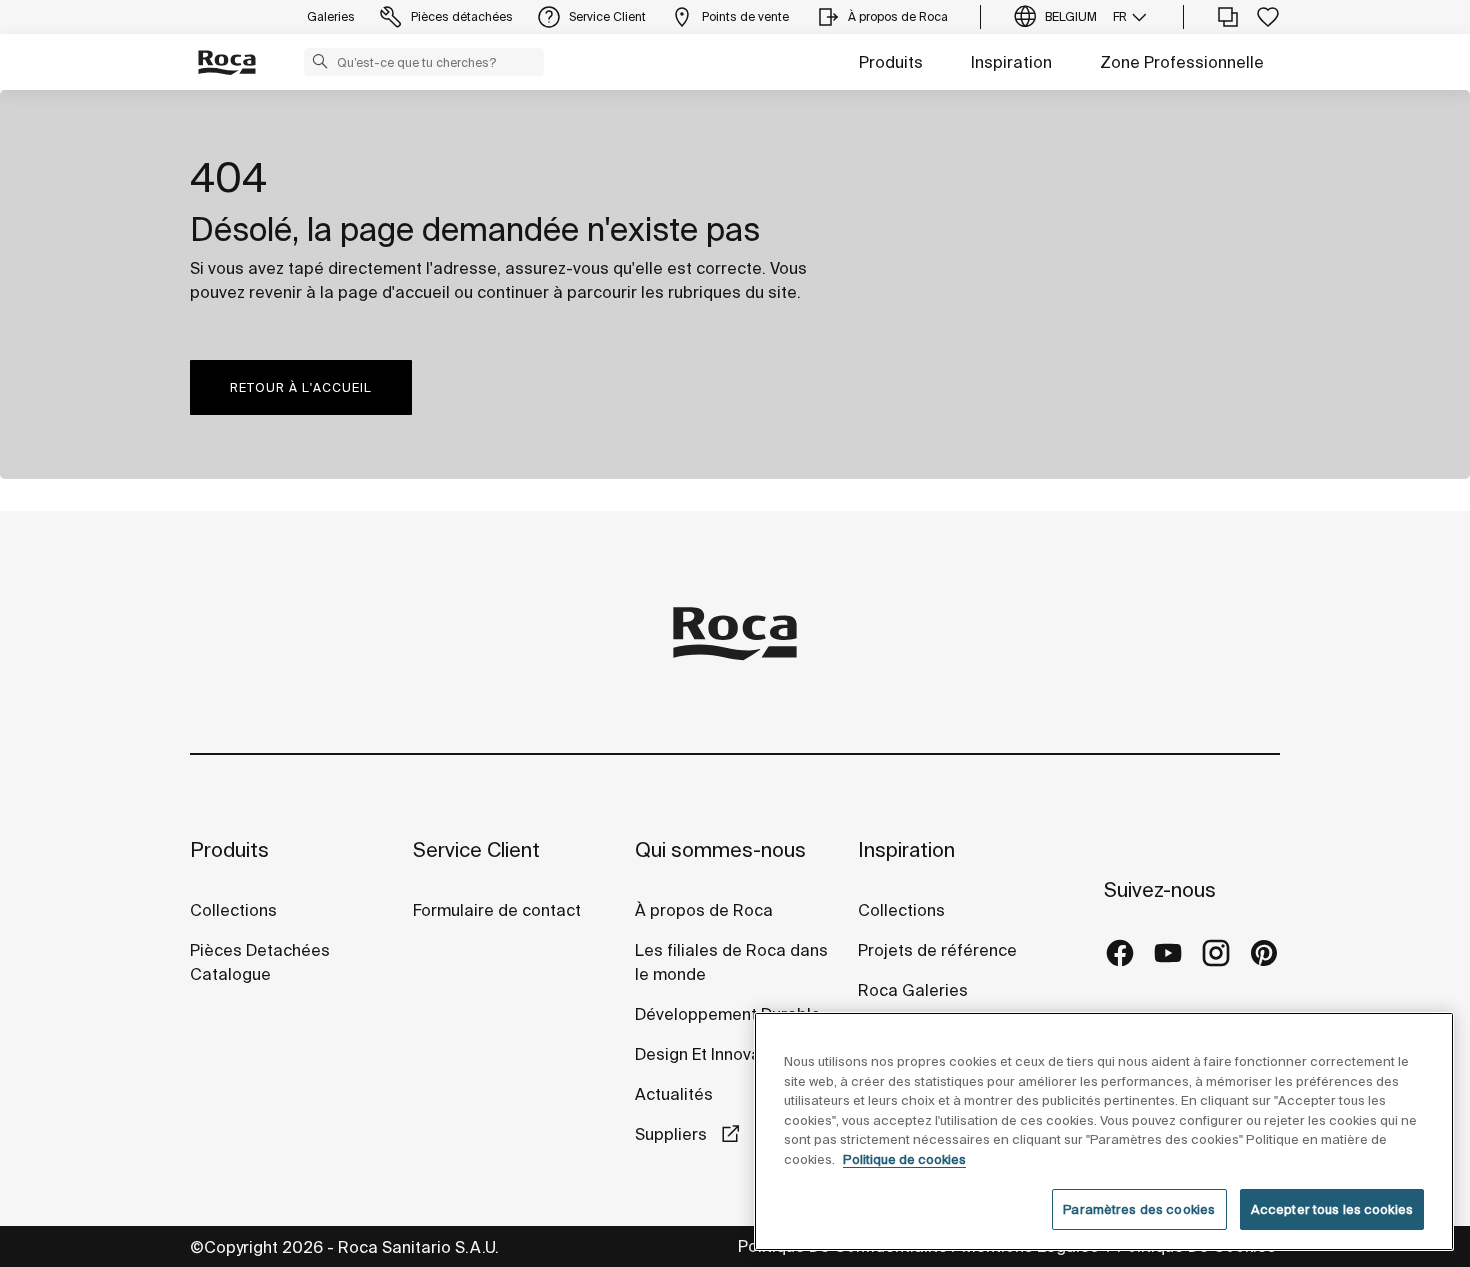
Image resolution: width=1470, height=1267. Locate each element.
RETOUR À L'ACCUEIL (301, 387)
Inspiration (1011, 62)
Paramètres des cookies (1139, 1209)
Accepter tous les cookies (1332, 1209)
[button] (320, 61)
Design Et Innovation (712, 1054)
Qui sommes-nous (720, 849)
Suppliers (673, 1134)
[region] (1104, 1131)
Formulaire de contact (497, 910)
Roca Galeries (913, 990)
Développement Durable (728, 1014)
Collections (233, 910)
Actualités (674, 1094)
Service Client (476, 849)
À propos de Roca (704, 910)
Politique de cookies (904, 1159)
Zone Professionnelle (1182, 62)
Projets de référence (937, 950)
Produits (891, 62)
